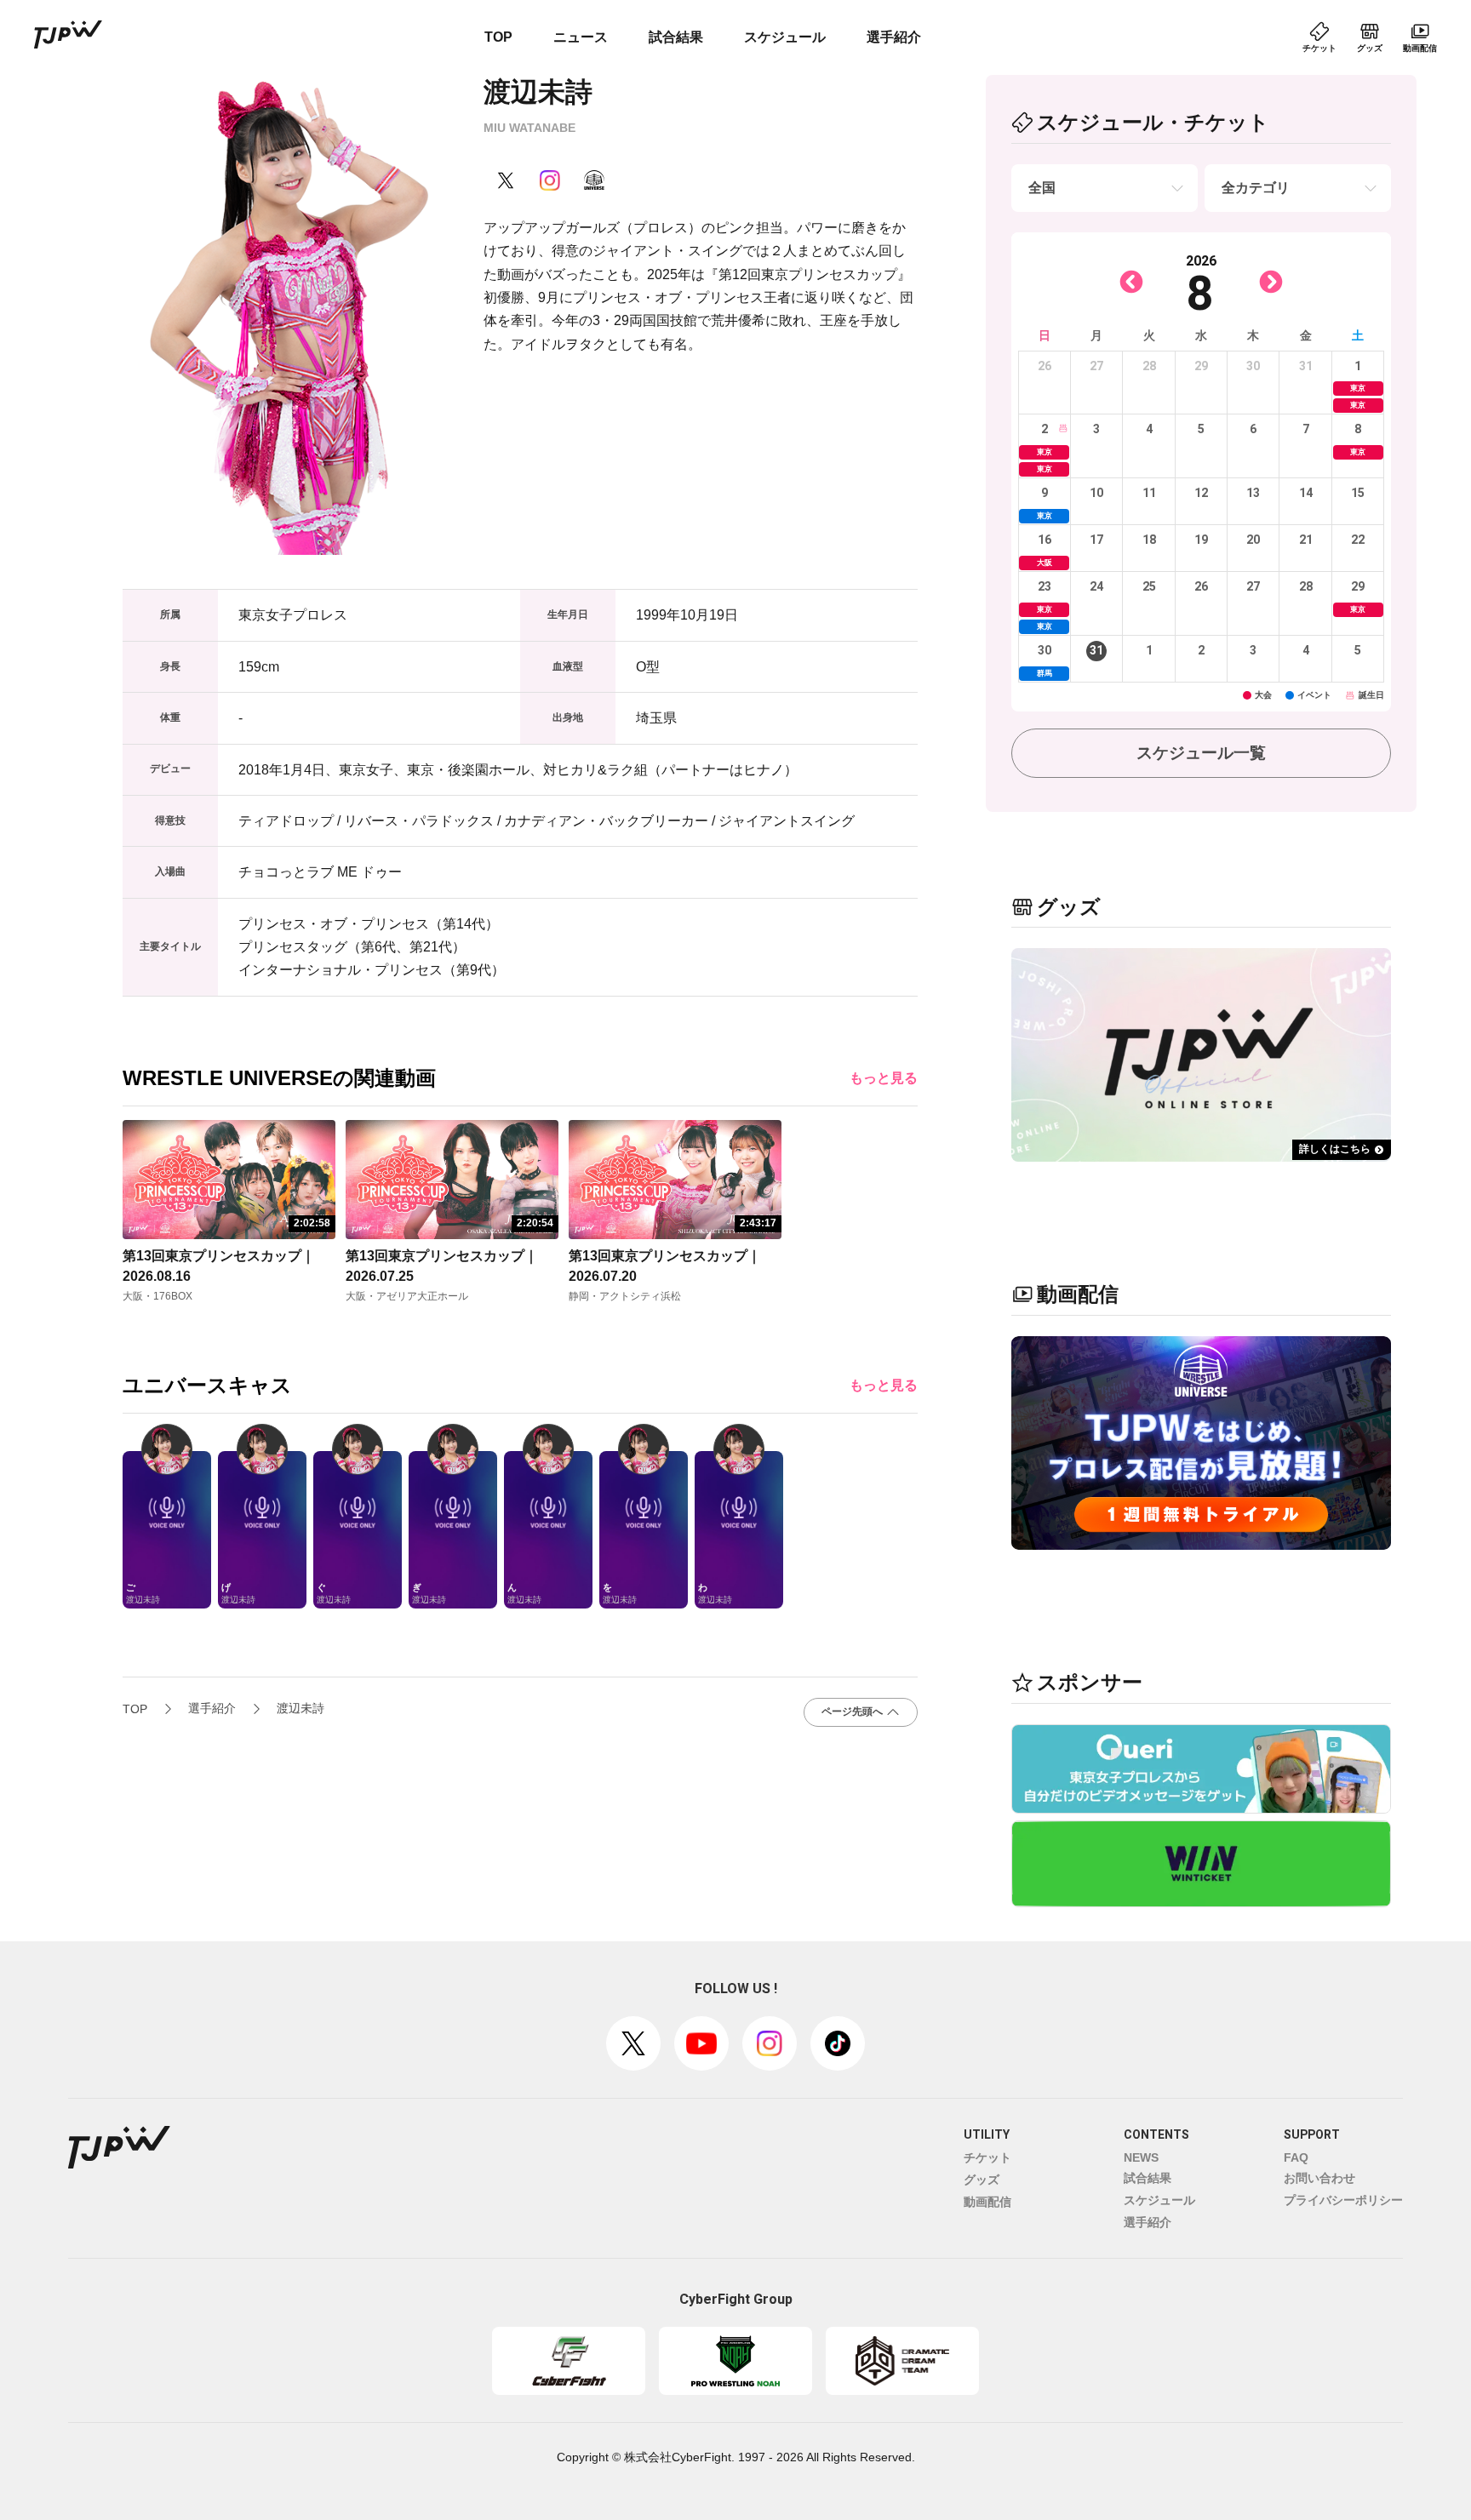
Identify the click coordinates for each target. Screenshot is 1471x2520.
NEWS (1141, 2157)
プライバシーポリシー (1343, 2200)
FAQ (1296, 2157)
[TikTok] (838, 2043)
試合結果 (676, 37)
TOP (498, 37)
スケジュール (785, 37)
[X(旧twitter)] (633, 2043)
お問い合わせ (1319, 2178)
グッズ (982, 2180)
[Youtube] (701, 2043)
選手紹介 (894, 37)
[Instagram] (770, 2043)
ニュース (581, 37)
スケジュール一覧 (1201, 753)
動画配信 (987, 2202)
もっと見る (884, 1078)
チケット (987, 2157)
